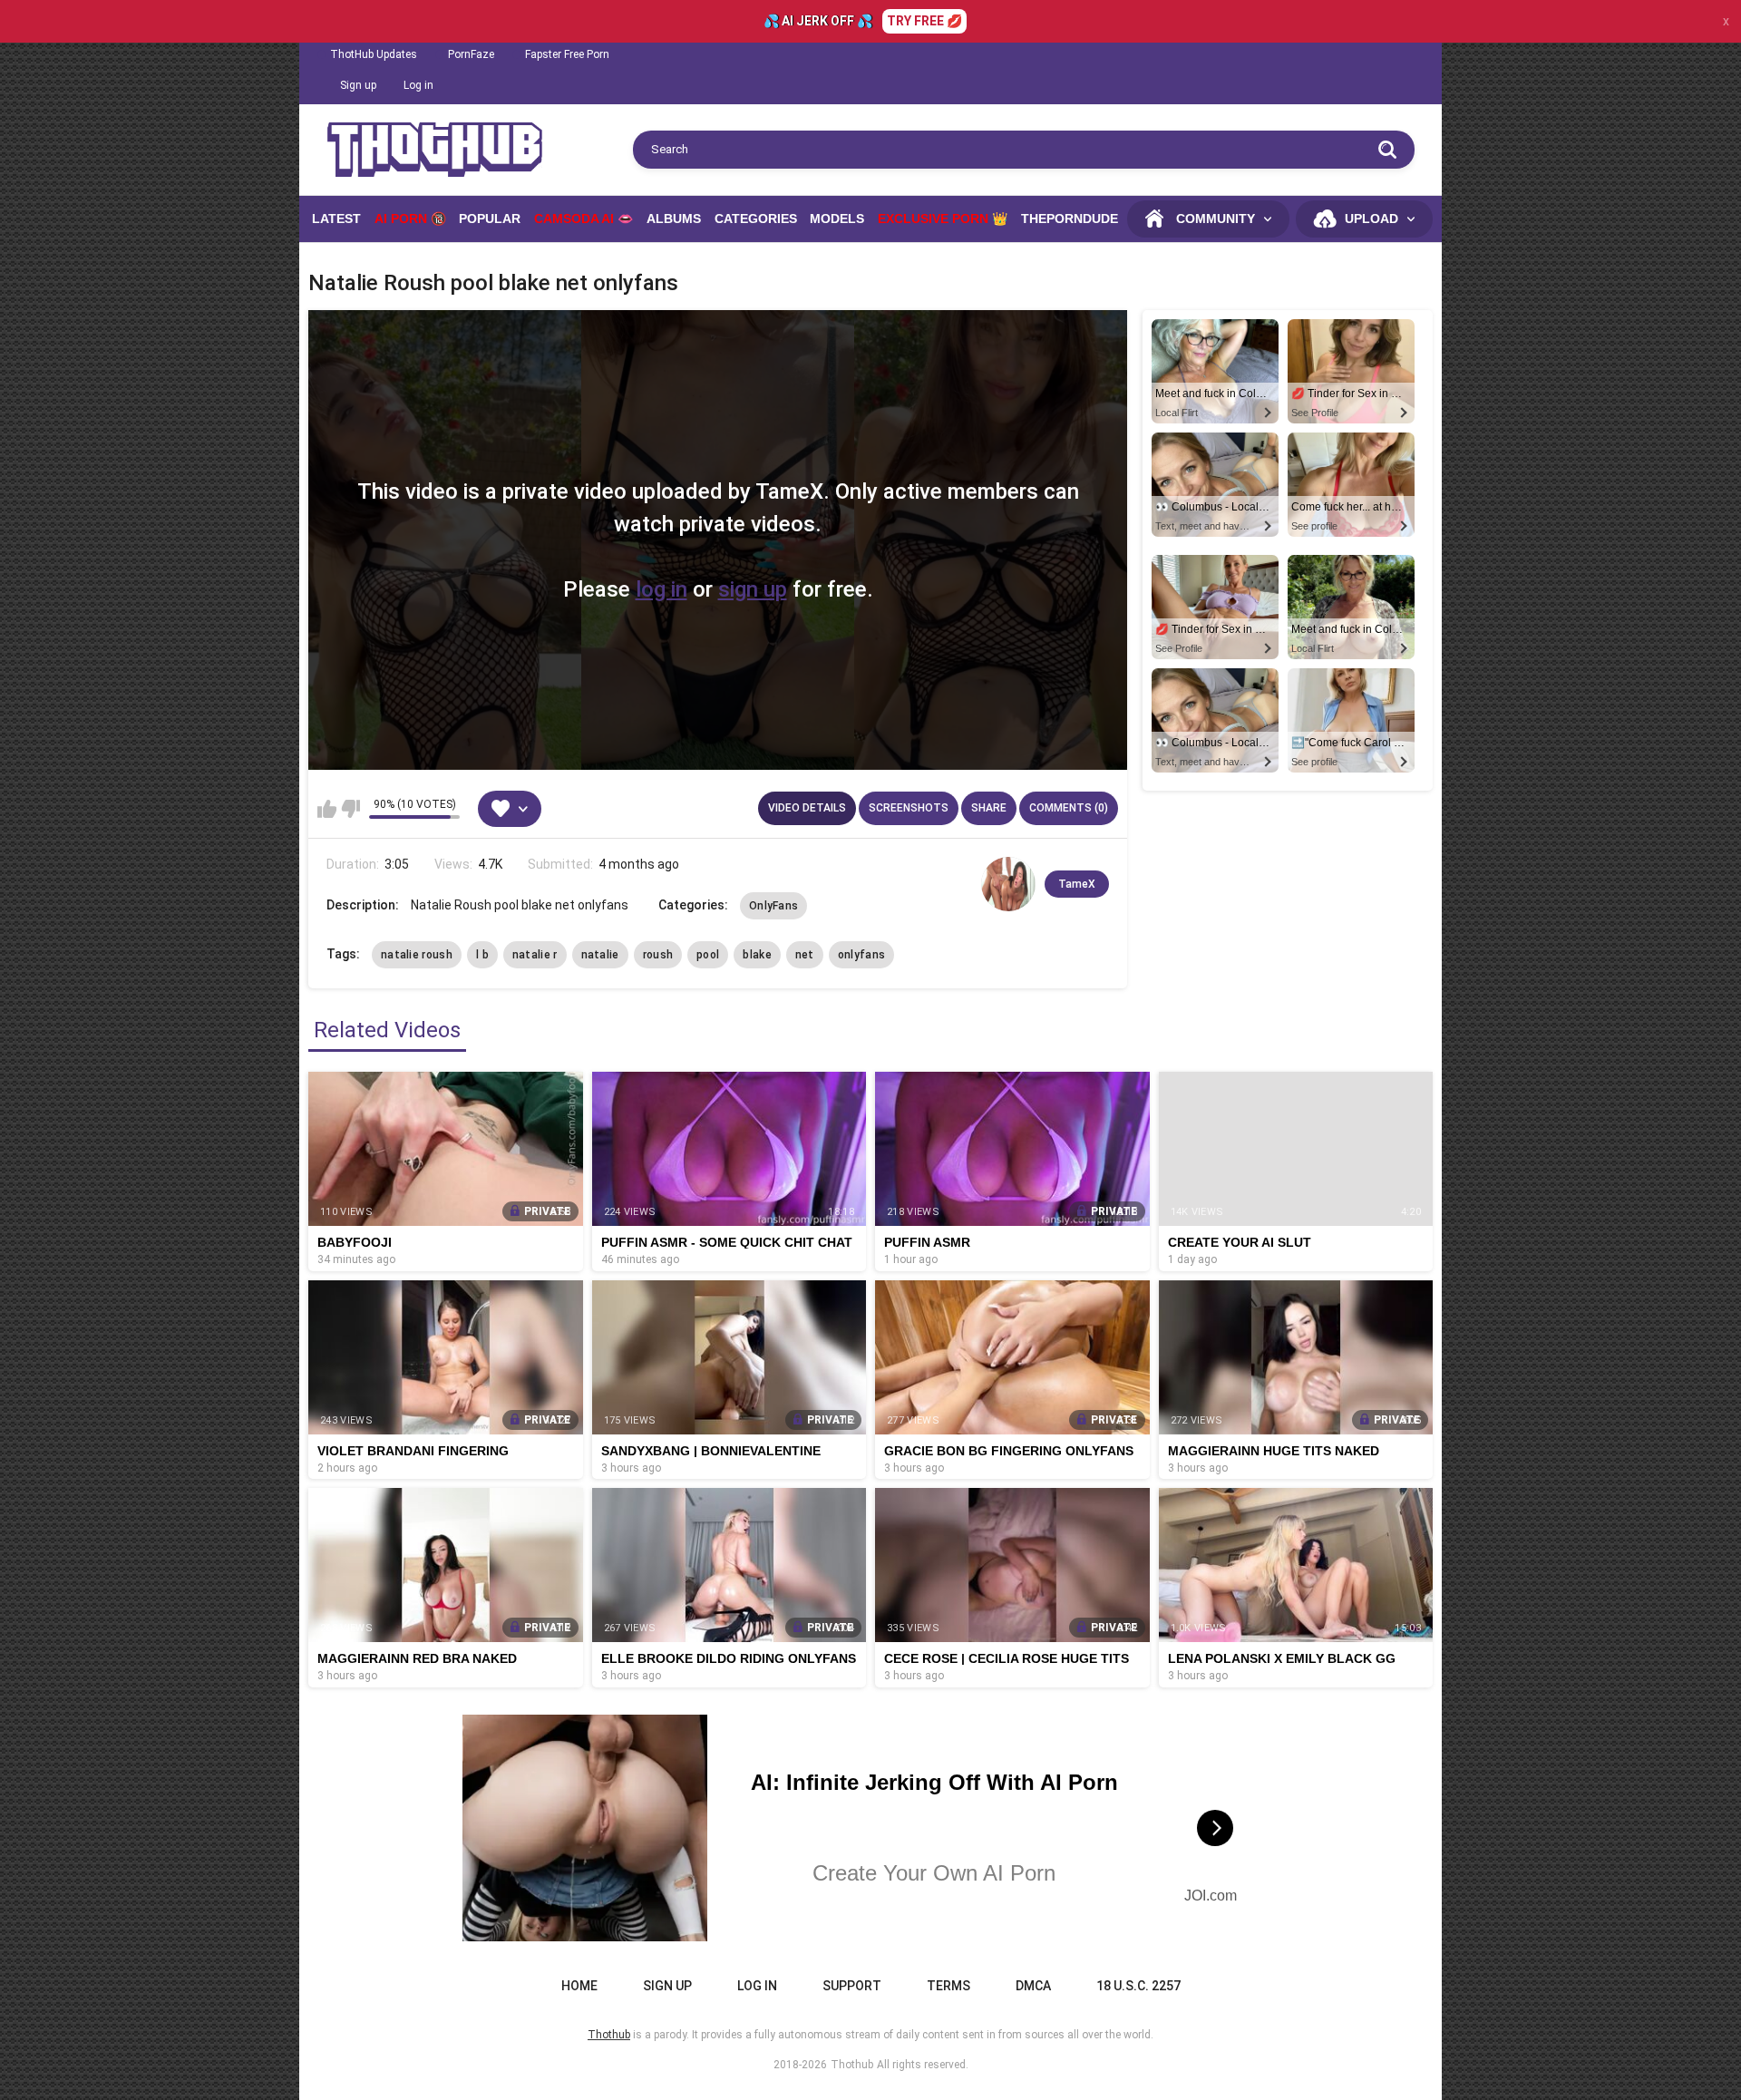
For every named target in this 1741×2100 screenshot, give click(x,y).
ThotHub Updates (374, 54)
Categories (756, 219)
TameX (1077, 884)
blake (757, 955)
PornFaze (471, 54)
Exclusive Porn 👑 (943, 219)
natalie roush (417, 955)
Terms (948, 1986)
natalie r (535, 955)
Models (837, 219)
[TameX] (1008, 884)
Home (579, 1986)
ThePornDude (1070, 219)
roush (658, 955)
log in (661, 589)
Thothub (852, 2065)
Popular (490, 219)
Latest (336, 219)
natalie (600, 955)
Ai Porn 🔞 (410, 219)
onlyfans (861, 955)
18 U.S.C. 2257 (1138, 1986)
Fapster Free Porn (567, 54)
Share (989, 808)
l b (482, 955)
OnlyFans (773, 906)
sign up (753, 589)
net (805, 955)
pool (708, 955)
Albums (674, 219)
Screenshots (909, 808)
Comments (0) (1069, 808)
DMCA (1033, 1986)
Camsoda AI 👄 (584, 219)
